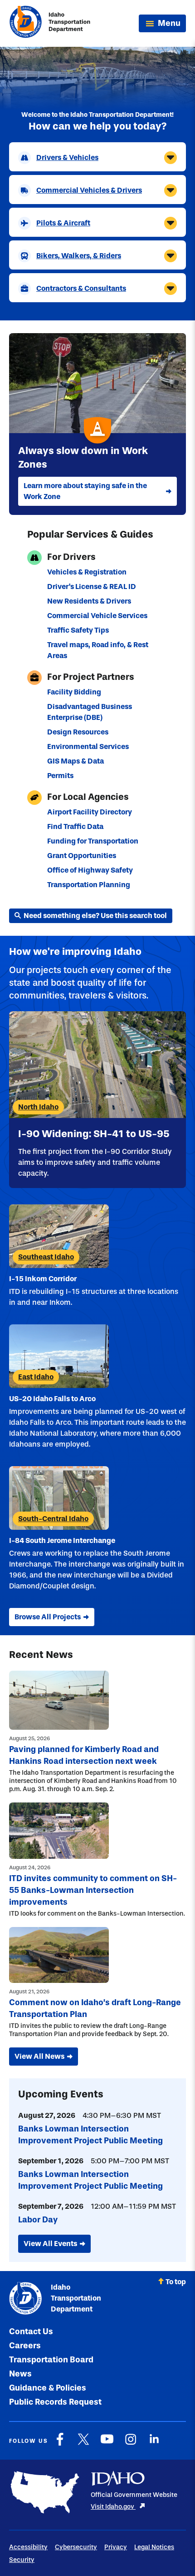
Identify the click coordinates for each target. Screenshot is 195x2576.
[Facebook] (60, 2444)
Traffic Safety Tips (78, 630)
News (20, 2374)
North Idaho (38, 1107)
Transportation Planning (89, 885)
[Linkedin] (154, 2444)
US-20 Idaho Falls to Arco (52, 1399)
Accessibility (28, 2547)
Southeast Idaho (46, 1257)
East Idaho (36, 1377)
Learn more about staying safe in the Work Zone (85, 491)
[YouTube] (107, 2444)
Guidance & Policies (48, 2388)
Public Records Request (55, 2402)
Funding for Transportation (93, 841)
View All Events (50, 2244)
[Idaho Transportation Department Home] (50, 23)
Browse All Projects (48, 1617)
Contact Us (31, 2331)
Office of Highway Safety (90, 870)
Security (22, 2560)
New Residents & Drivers (89, 601)
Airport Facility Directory (90, 812)
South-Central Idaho (53, 1519)
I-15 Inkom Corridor (43, 1279)
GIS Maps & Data (76, 761)
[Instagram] (131, 2444)
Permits (60, 776)
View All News (39, 2056)
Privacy (116, 2547)
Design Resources (78, 732)
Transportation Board (51, 2360)
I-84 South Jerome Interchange (62, 1540)
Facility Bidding (74, 692)
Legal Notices (154, 2547)
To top (176, 2282)
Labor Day (38, 2220)
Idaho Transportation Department (76, 2298)
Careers (25, 2346)
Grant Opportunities (82, 856)
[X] (83, 2444)
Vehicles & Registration (87, 572)
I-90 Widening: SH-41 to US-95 (94, 1134)
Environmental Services (88, 746)
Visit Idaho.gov (113, 2507)
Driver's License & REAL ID (92, 587)
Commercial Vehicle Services (97, 616)
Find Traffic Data (75, 826)
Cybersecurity (76, 2547)
